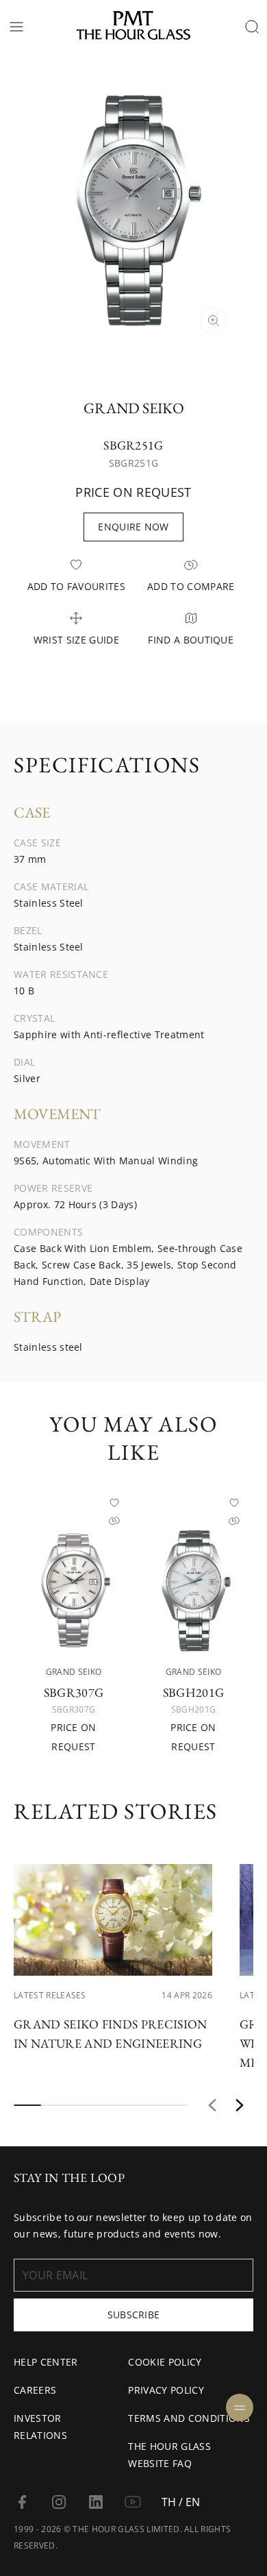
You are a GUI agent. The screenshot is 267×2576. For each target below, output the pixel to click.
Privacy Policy (166, 2390)
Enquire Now (133, 527)
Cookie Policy (165, 2362)
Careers (35, 2390)
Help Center (46, 2362)
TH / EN (181, 2502)
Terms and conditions (189, 2418)
